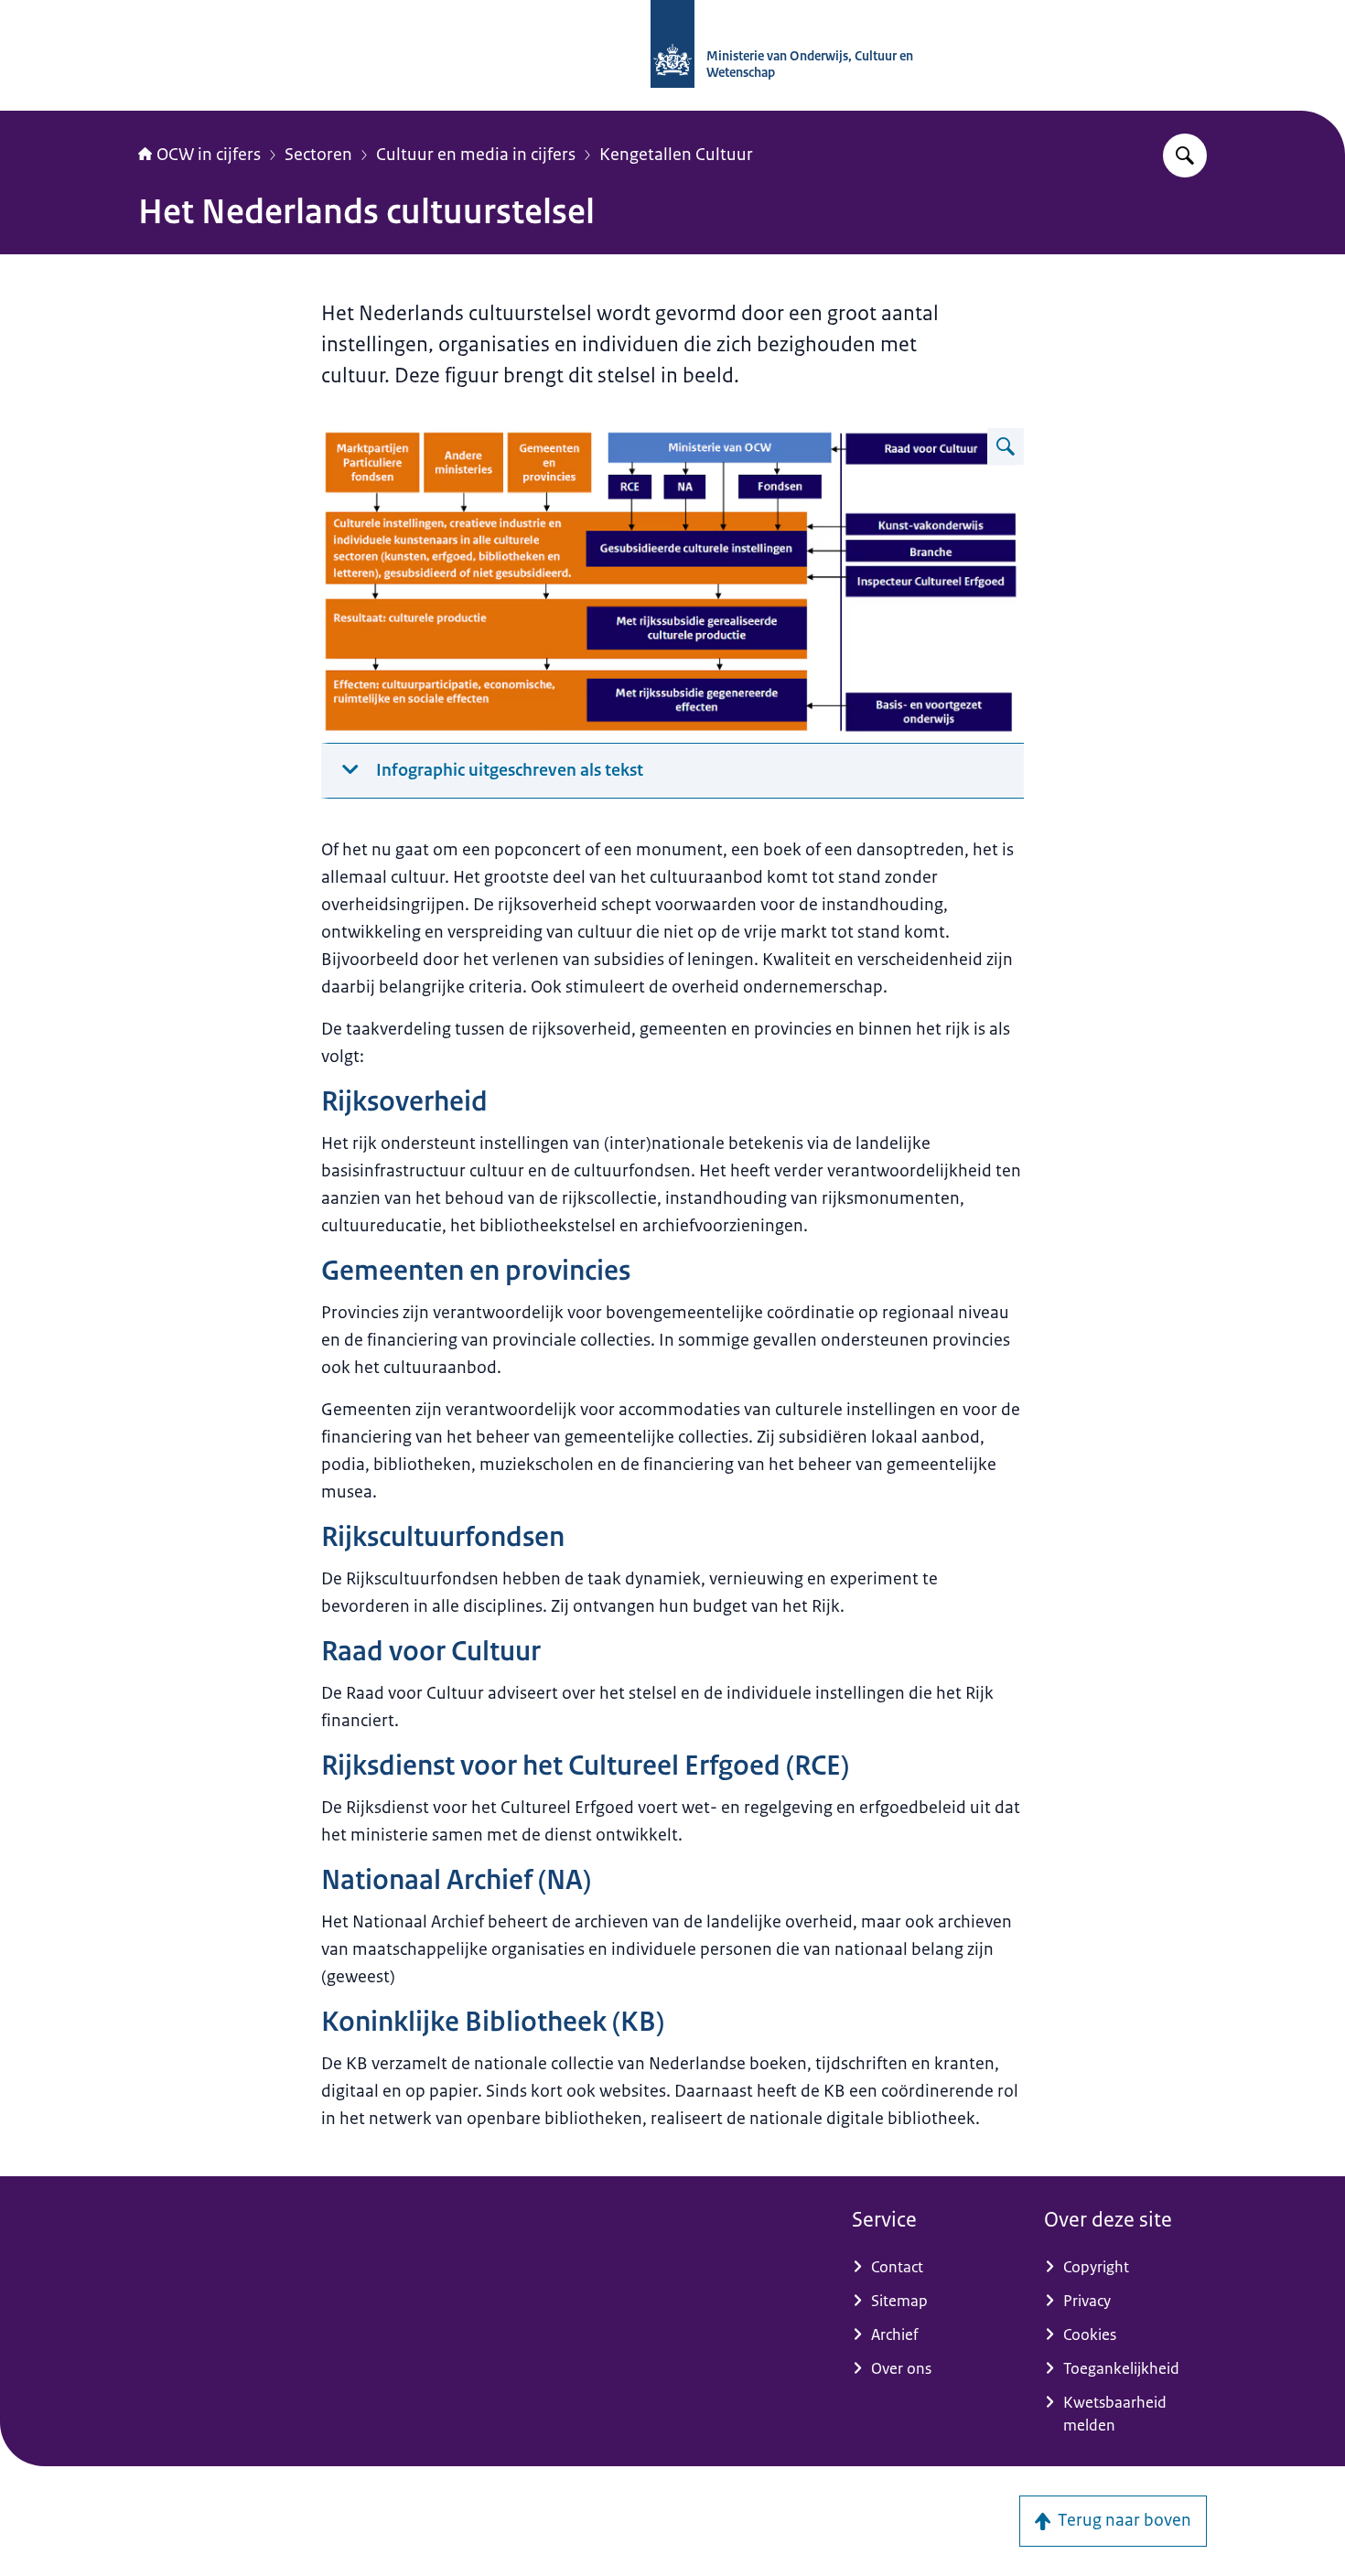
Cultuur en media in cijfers (476, 155)
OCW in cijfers (209, 155)
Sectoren (318, 155)
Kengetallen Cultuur (676, 155)
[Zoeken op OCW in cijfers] (1185, 156)
